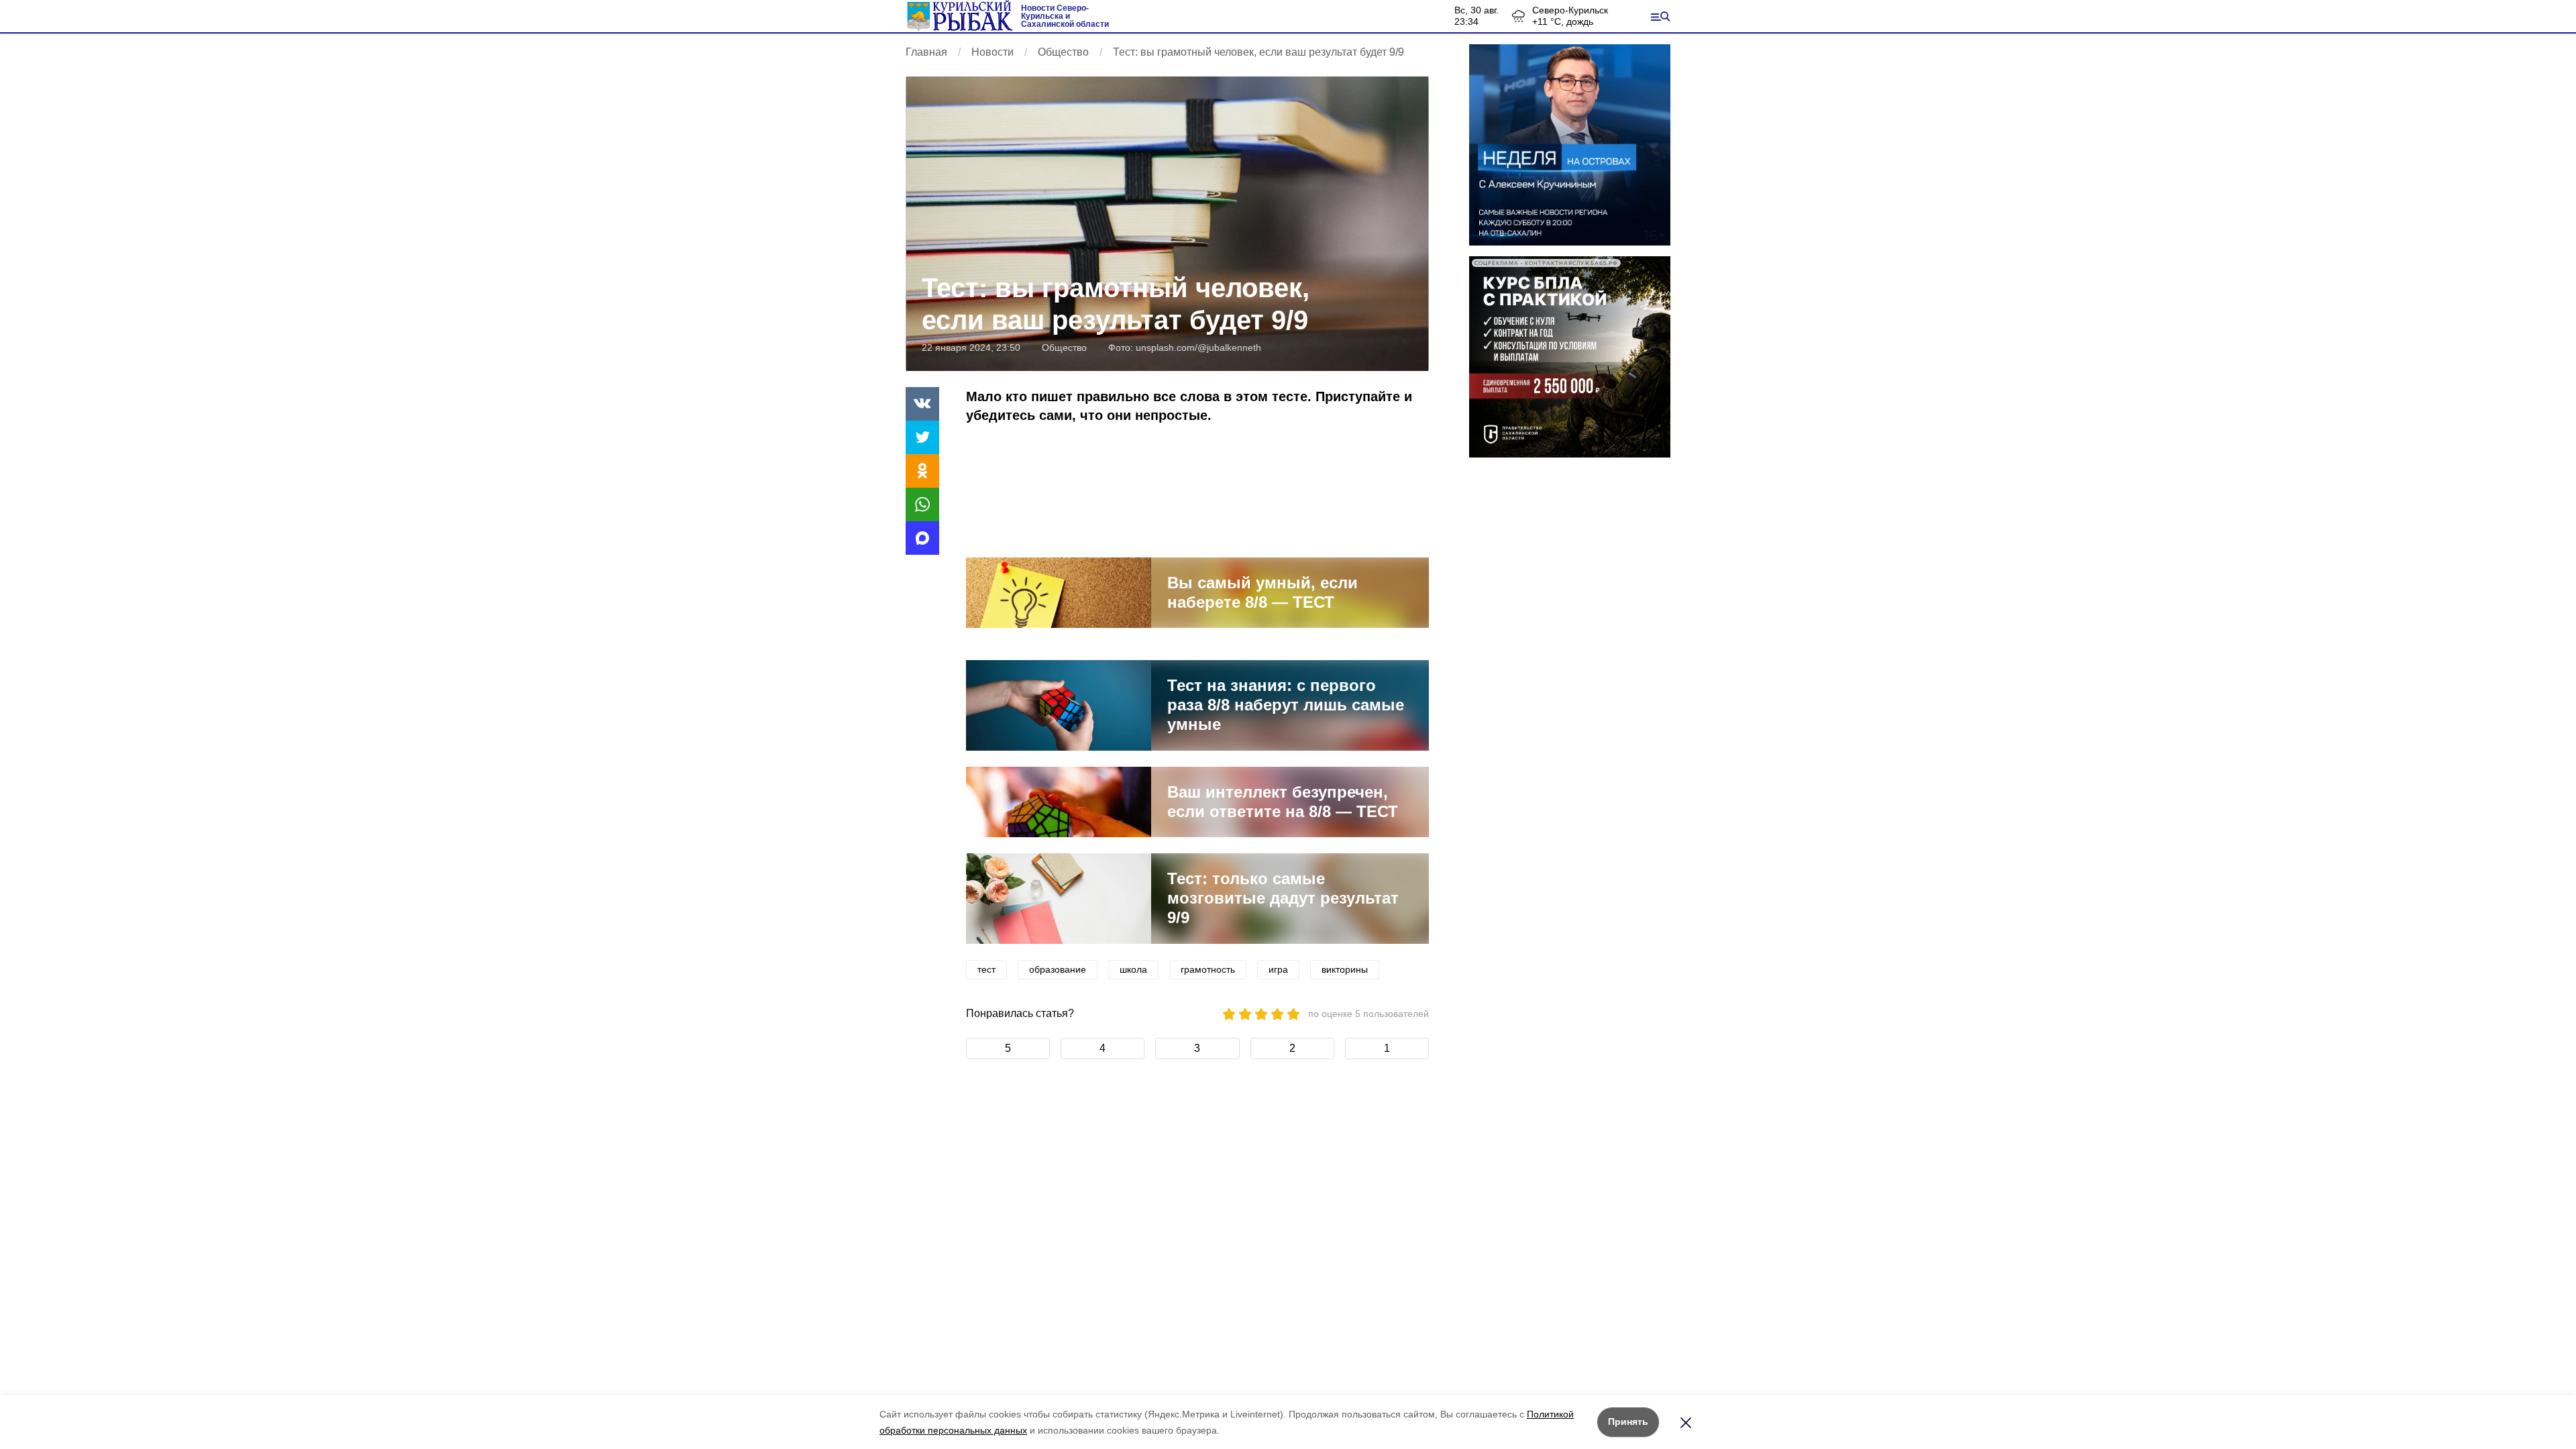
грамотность (1208, 969)
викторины (1345, 969)
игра (1278, 969)
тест (986, 969)
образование (1058, 969)
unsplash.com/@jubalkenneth (1198, 347)
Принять (1628, 1421)
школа (1133, 969)
